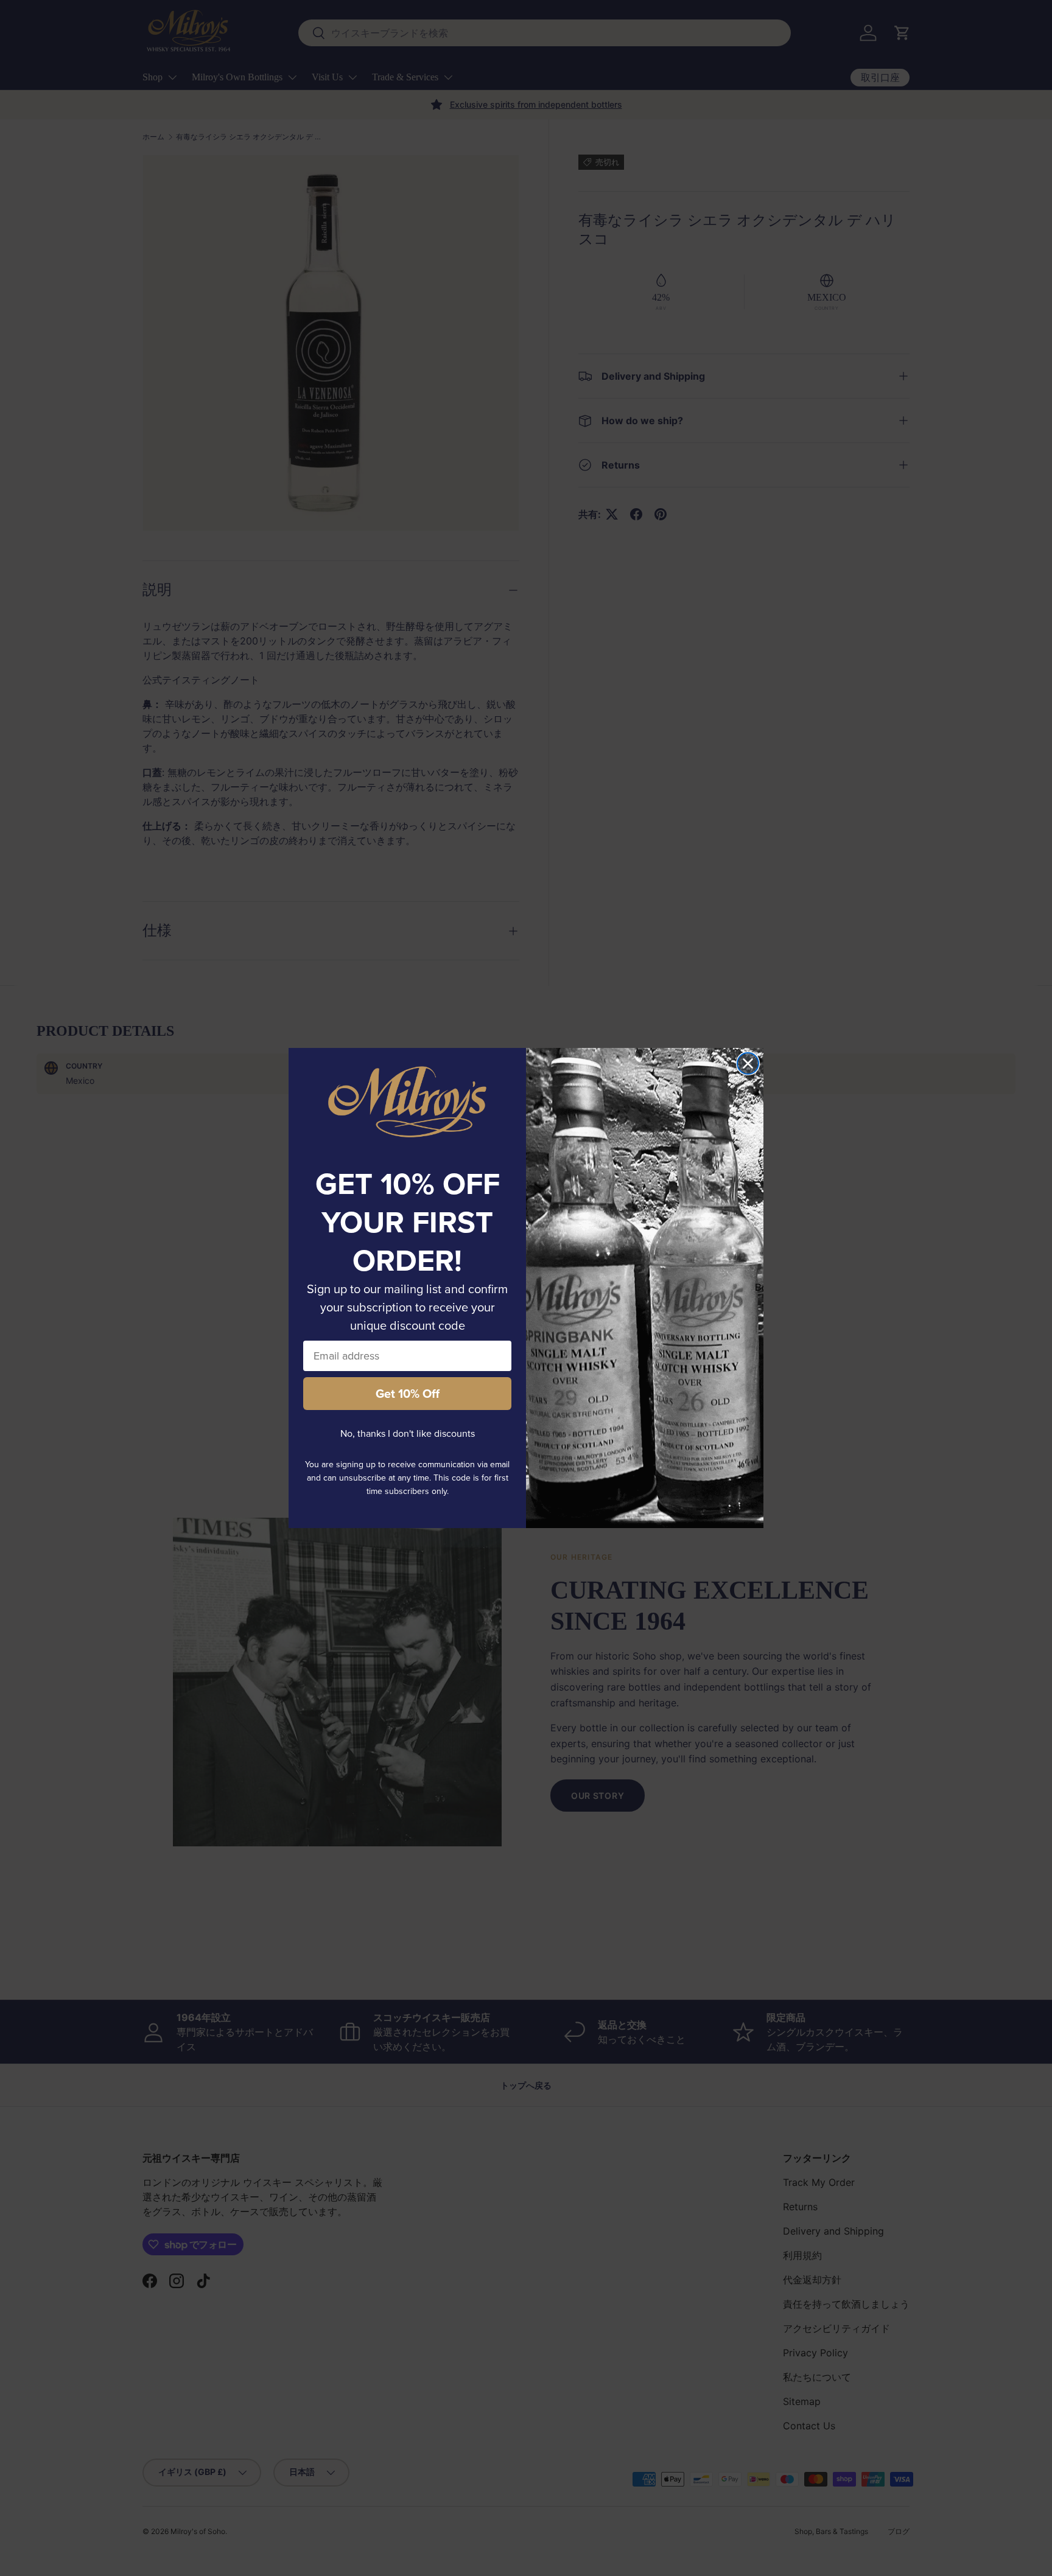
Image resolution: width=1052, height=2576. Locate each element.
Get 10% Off (408, 1394)
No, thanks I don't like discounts (408, 1433)
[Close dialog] (748, 1063)
